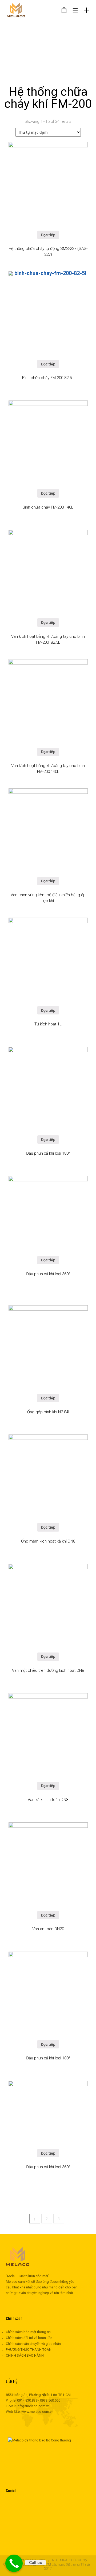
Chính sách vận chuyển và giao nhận (33, 2344)
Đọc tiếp (48, 235)
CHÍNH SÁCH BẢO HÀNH (25, 2355)
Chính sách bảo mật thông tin (28, 2332)
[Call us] (14, 2563)
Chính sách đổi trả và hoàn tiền (29, 2338)
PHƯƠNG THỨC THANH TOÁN (29, 2350)
